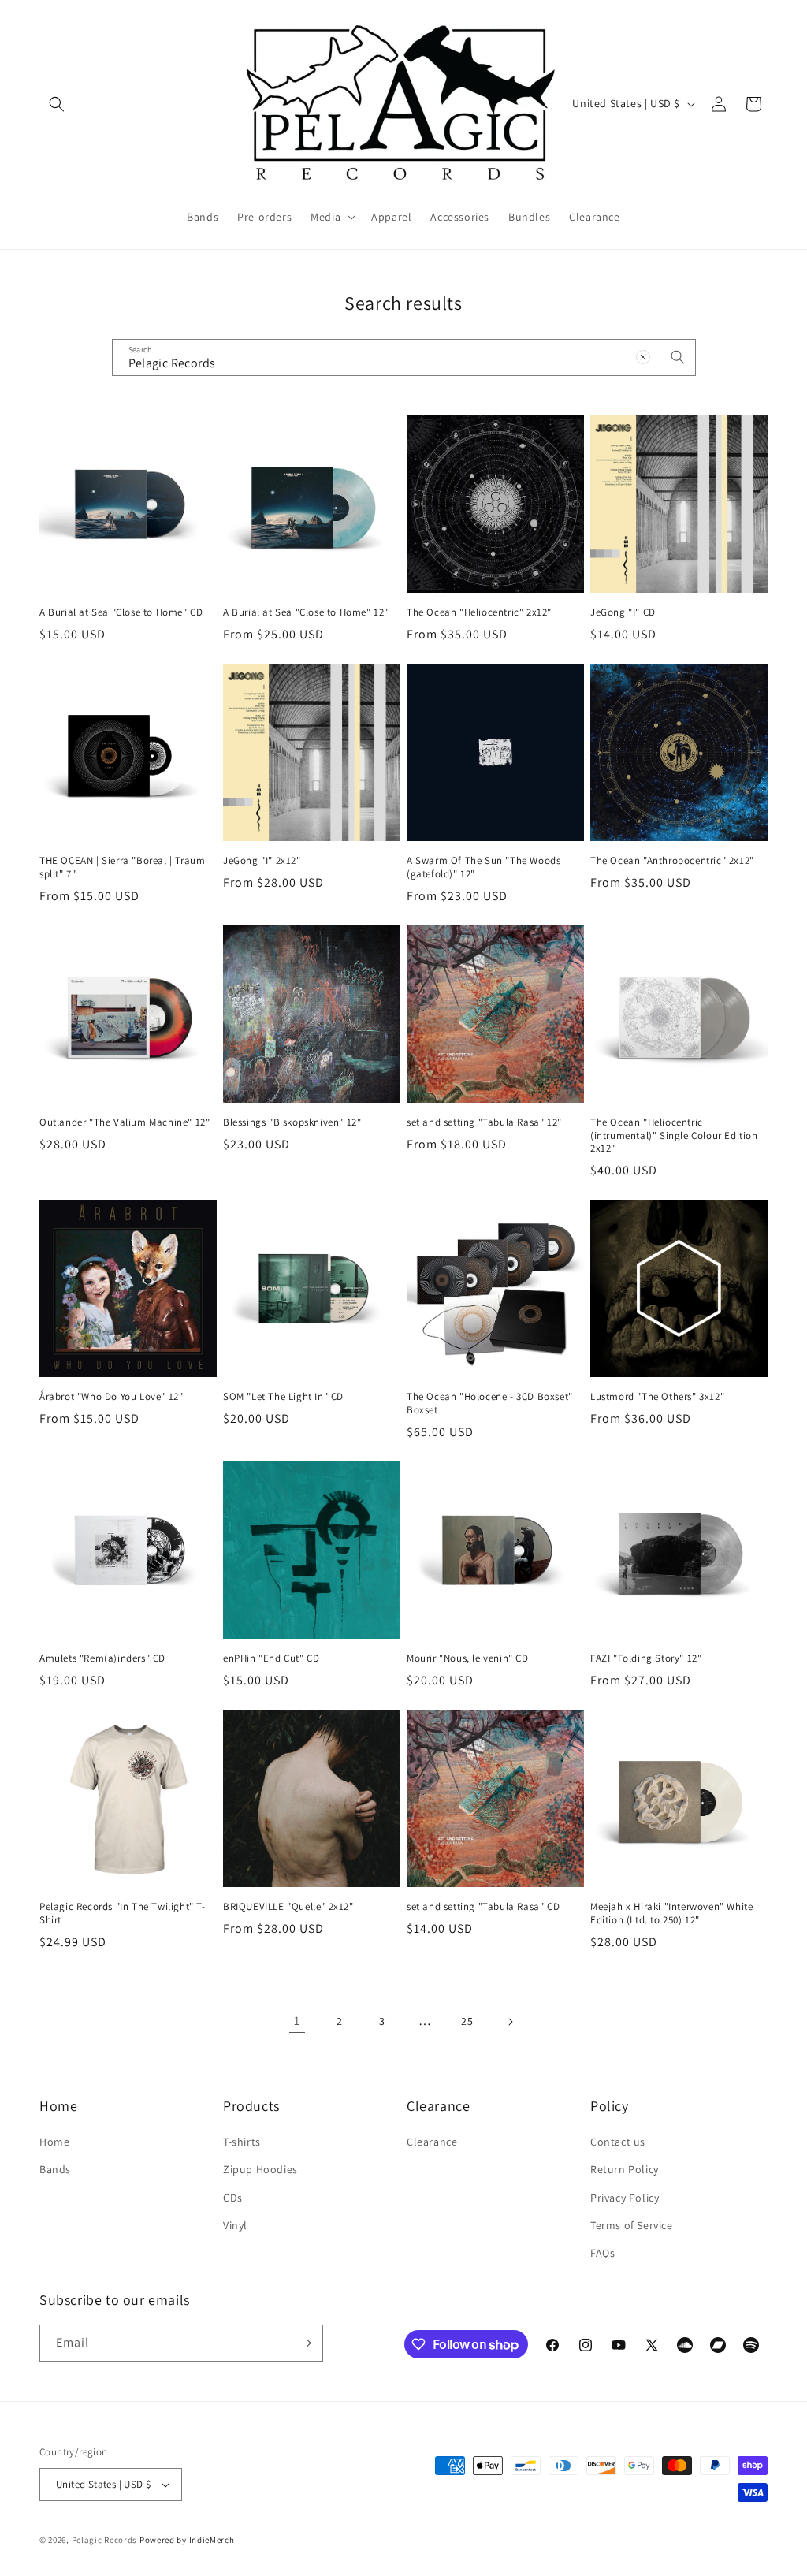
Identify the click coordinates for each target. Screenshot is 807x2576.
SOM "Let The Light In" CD (283, 1397)
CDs (233, 2198)
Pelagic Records (105, 2540)
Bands (55, 2169)
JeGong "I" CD (623, 612)
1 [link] (297, 2021)
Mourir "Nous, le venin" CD (468, 1658)
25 (467, 2021)
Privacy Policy (625, 2198)
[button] (57, 104)
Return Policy (625, 2169)
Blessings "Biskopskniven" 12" (292, 1122)
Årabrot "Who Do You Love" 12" (111, 1397)
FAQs (602, 2253)
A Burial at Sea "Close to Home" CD (121, 612)
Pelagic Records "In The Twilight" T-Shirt (123, 1913)
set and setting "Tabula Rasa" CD (483, 1907)
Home (54, 2142)
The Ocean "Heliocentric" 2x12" (479, 612)
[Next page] (510, 2022)
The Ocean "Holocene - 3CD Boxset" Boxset (490, 1403)
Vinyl (235, 2225)
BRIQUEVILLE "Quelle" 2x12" (288, 1907)
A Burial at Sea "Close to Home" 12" (306, 612)
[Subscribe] (305, 2343)
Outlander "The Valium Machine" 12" (125, 1122)
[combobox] (404, 357)
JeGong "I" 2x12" (262, 861)
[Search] (678, 357)
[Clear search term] (643, 357)
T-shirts (242, 2142)
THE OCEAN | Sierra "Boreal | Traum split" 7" (122, 867)
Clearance (432, 2142)
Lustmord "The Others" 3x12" (657, 1397)
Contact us (618, 2142)
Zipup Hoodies (260, 2169)
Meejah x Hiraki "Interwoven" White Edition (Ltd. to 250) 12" (671, 1913)
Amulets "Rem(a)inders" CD (102, 1658)
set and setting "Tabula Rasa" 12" (484, 1122)
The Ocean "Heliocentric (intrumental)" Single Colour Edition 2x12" (674, 1136)
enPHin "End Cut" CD (271, 1658)
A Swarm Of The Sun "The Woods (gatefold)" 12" (483, 867)
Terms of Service (632, 2225)
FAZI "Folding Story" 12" (646, 1658)
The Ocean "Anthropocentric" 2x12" (672, 861)
